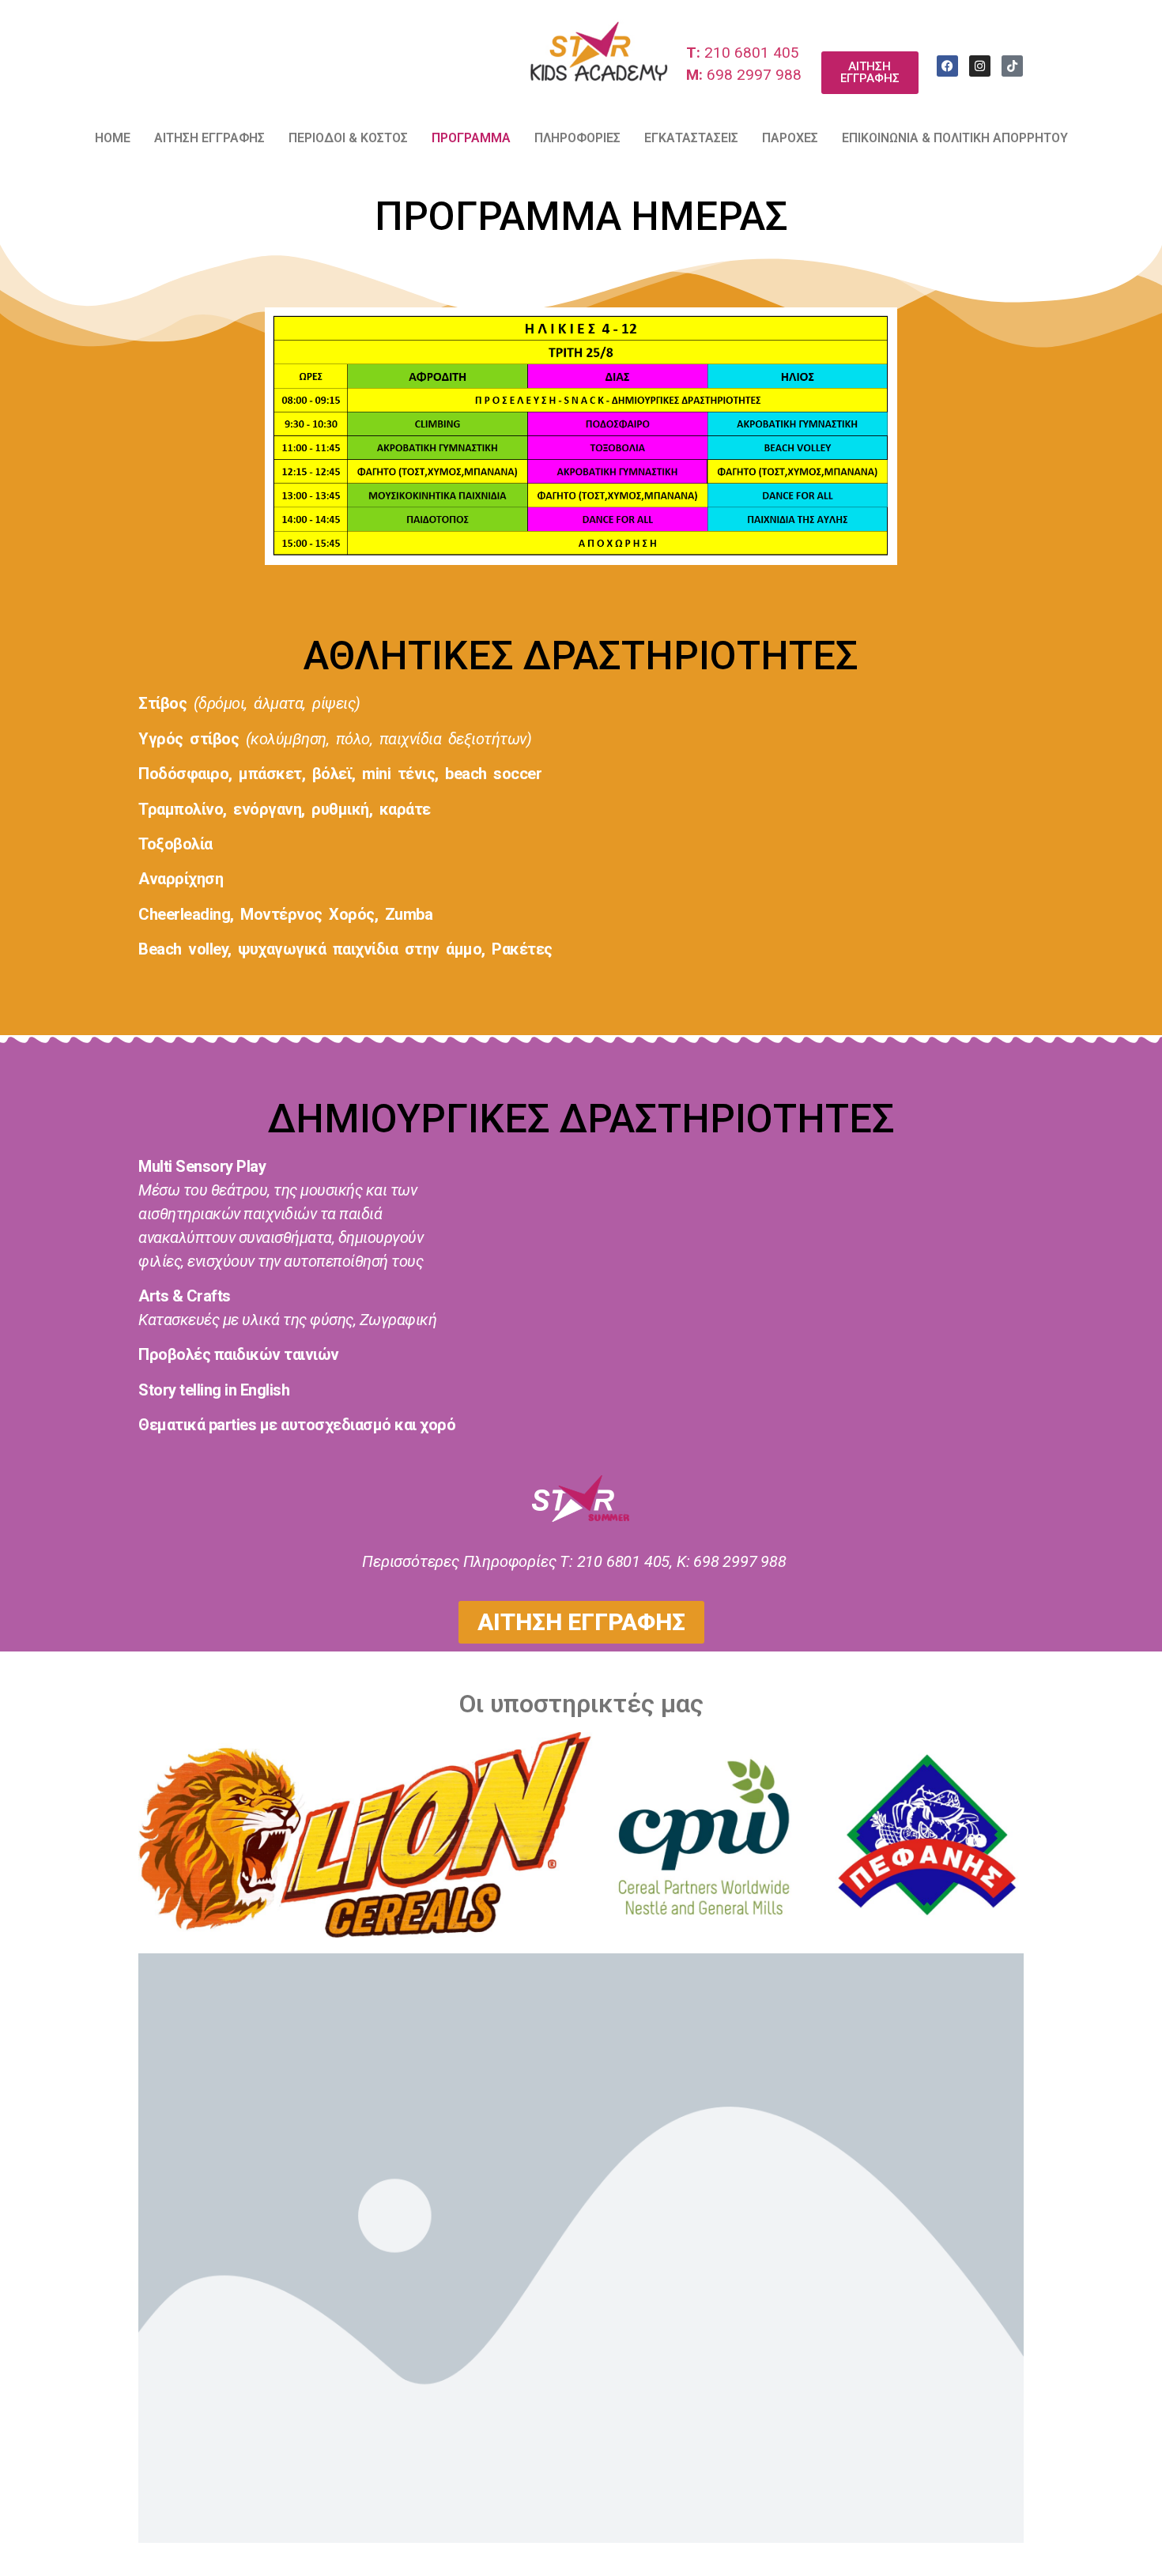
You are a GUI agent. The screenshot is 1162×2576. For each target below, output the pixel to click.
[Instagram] (980, 66)
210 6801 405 (743, 53)
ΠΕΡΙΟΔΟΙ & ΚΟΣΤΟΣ (348, 138)
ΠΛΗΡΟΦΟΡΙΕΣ (577, 138)
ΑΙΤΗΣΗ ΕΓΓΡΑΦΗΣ (209, 138)
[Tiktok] (1012, 66)
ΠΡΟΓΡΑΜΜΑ (471, 138)
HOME (113, 138)
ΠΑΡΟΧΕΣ (790, 138)
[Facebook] (947, 66)
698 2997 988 (744, 75)
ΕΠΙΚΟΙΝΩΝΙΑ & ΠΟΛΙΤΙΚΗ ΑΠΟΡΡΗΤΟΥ (955, 138)
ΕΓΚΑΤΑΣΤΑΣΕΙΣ (691, 138)
